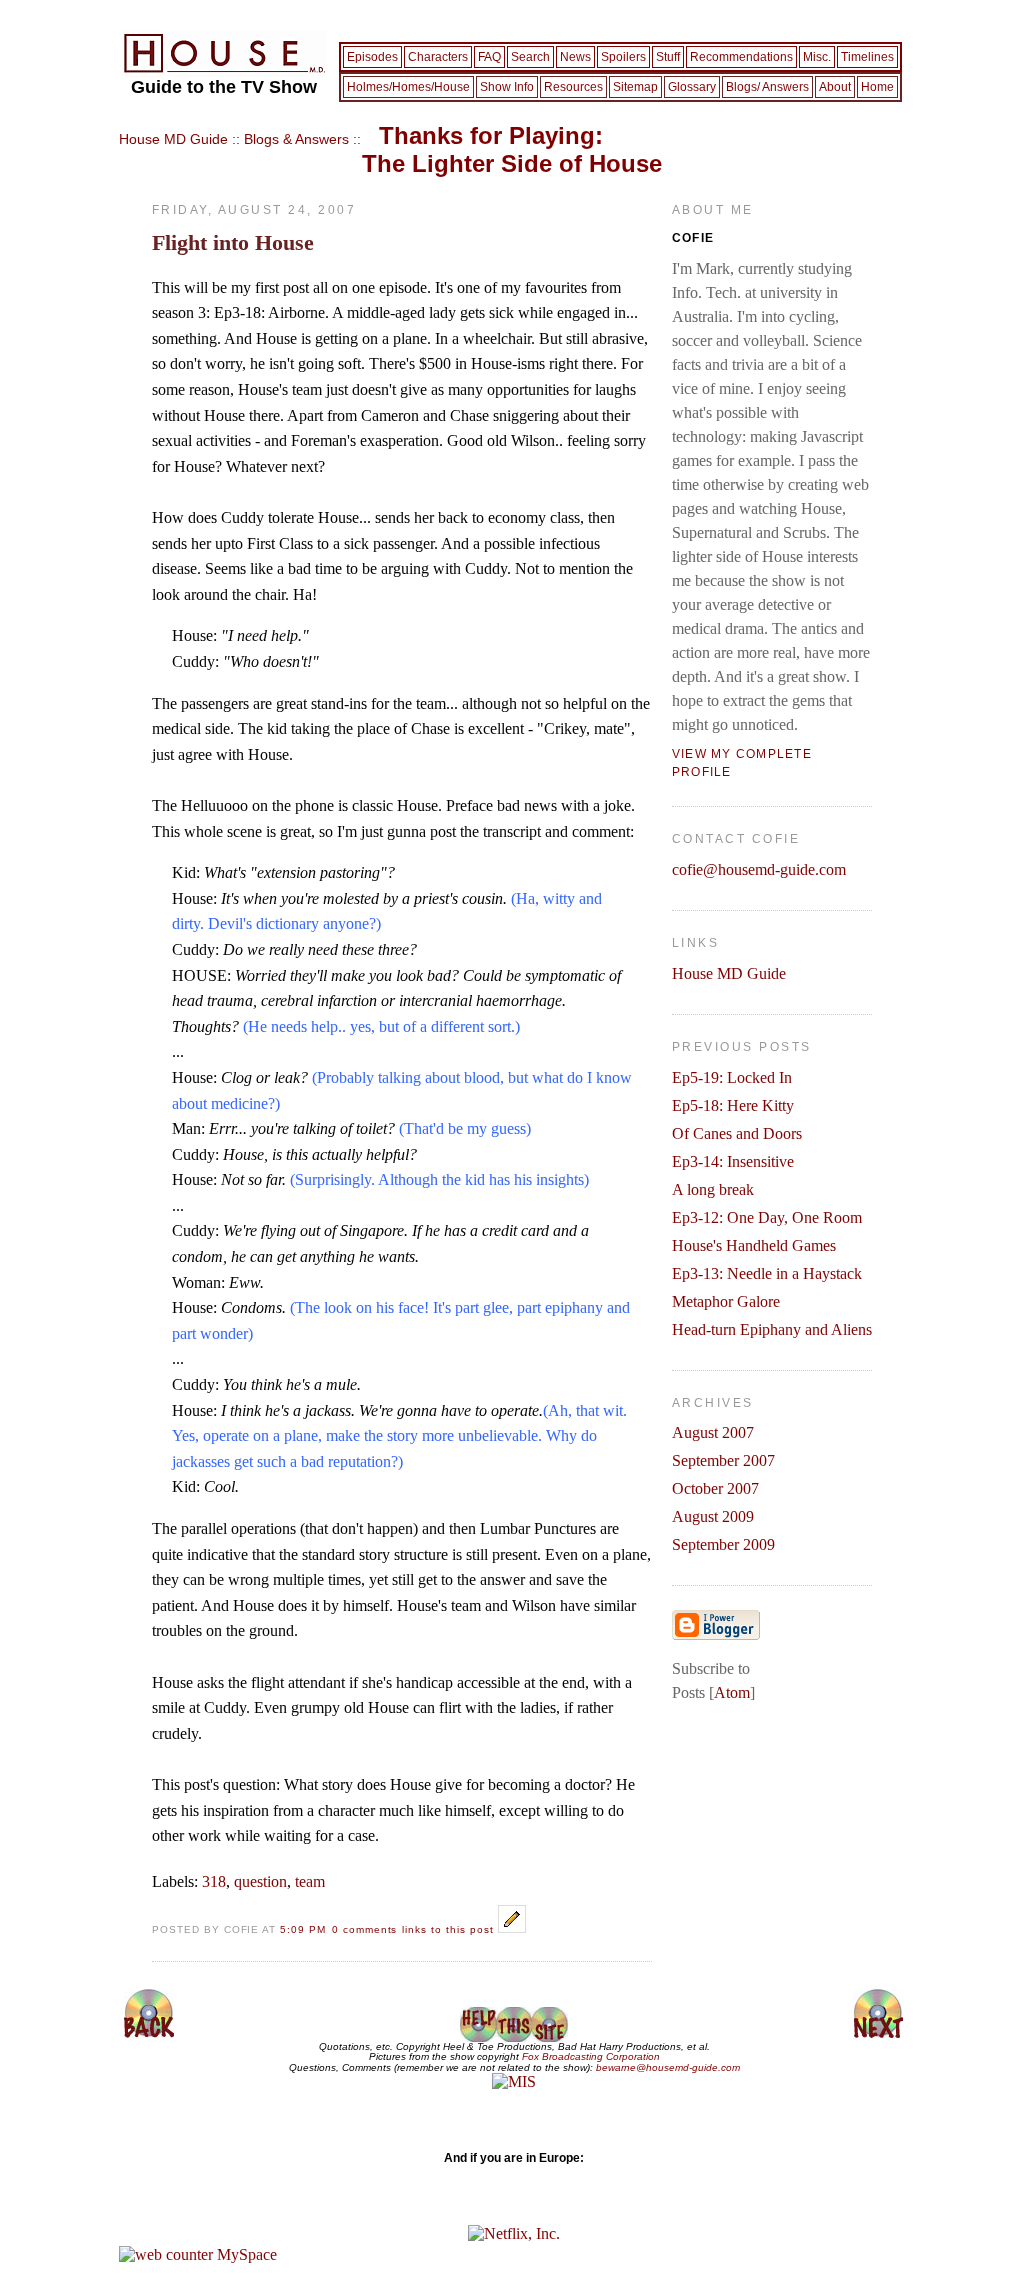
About (835, 87)
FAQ (489, 57)
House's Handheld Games (754, 1245)
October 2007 (715, 1488)
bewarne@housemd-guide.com (668, 2067)
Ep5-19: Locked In (732, 1077)
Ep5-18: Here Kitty (733, 1105)
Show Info (507, 87)
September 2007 (723, 1460)
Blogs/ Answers (767, 87)
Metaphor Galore (726, 1301)
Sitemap (635, 87)
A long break (713, 1189)
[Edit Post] (512, 1927)
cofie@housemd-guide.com (759, 869)
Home (877, 87)
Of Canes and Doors (737, 1133)
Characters (438, 57)
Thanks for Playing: (512, 149)
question (260, 1881)
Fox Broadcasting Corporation (591, 2056)
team (310, 1881)
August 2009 (713, 1516)
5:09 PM (305, 1929)
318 (214, 1881)
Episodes (372, 57)
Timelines (867, 57)
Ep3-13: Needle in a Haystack (767, 1273)
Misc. (817, 57)
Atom (732, 1692)
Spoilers (623, 57)
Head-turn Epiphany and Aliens (772, 1329)
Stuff (668, 57)
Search (530, 57)
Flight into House (233, 242)
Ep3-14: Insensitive (733, 1161)
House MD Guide (173, 139)
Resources (573, 87)
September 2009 (723, 1544)
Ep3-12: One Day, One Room (767, 1217)
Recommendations (741, 57)
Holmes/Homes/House (408, 87)
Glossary (692, 87)
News (575, 57)
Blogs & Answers (296, 139)
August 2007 (713, 1432)
